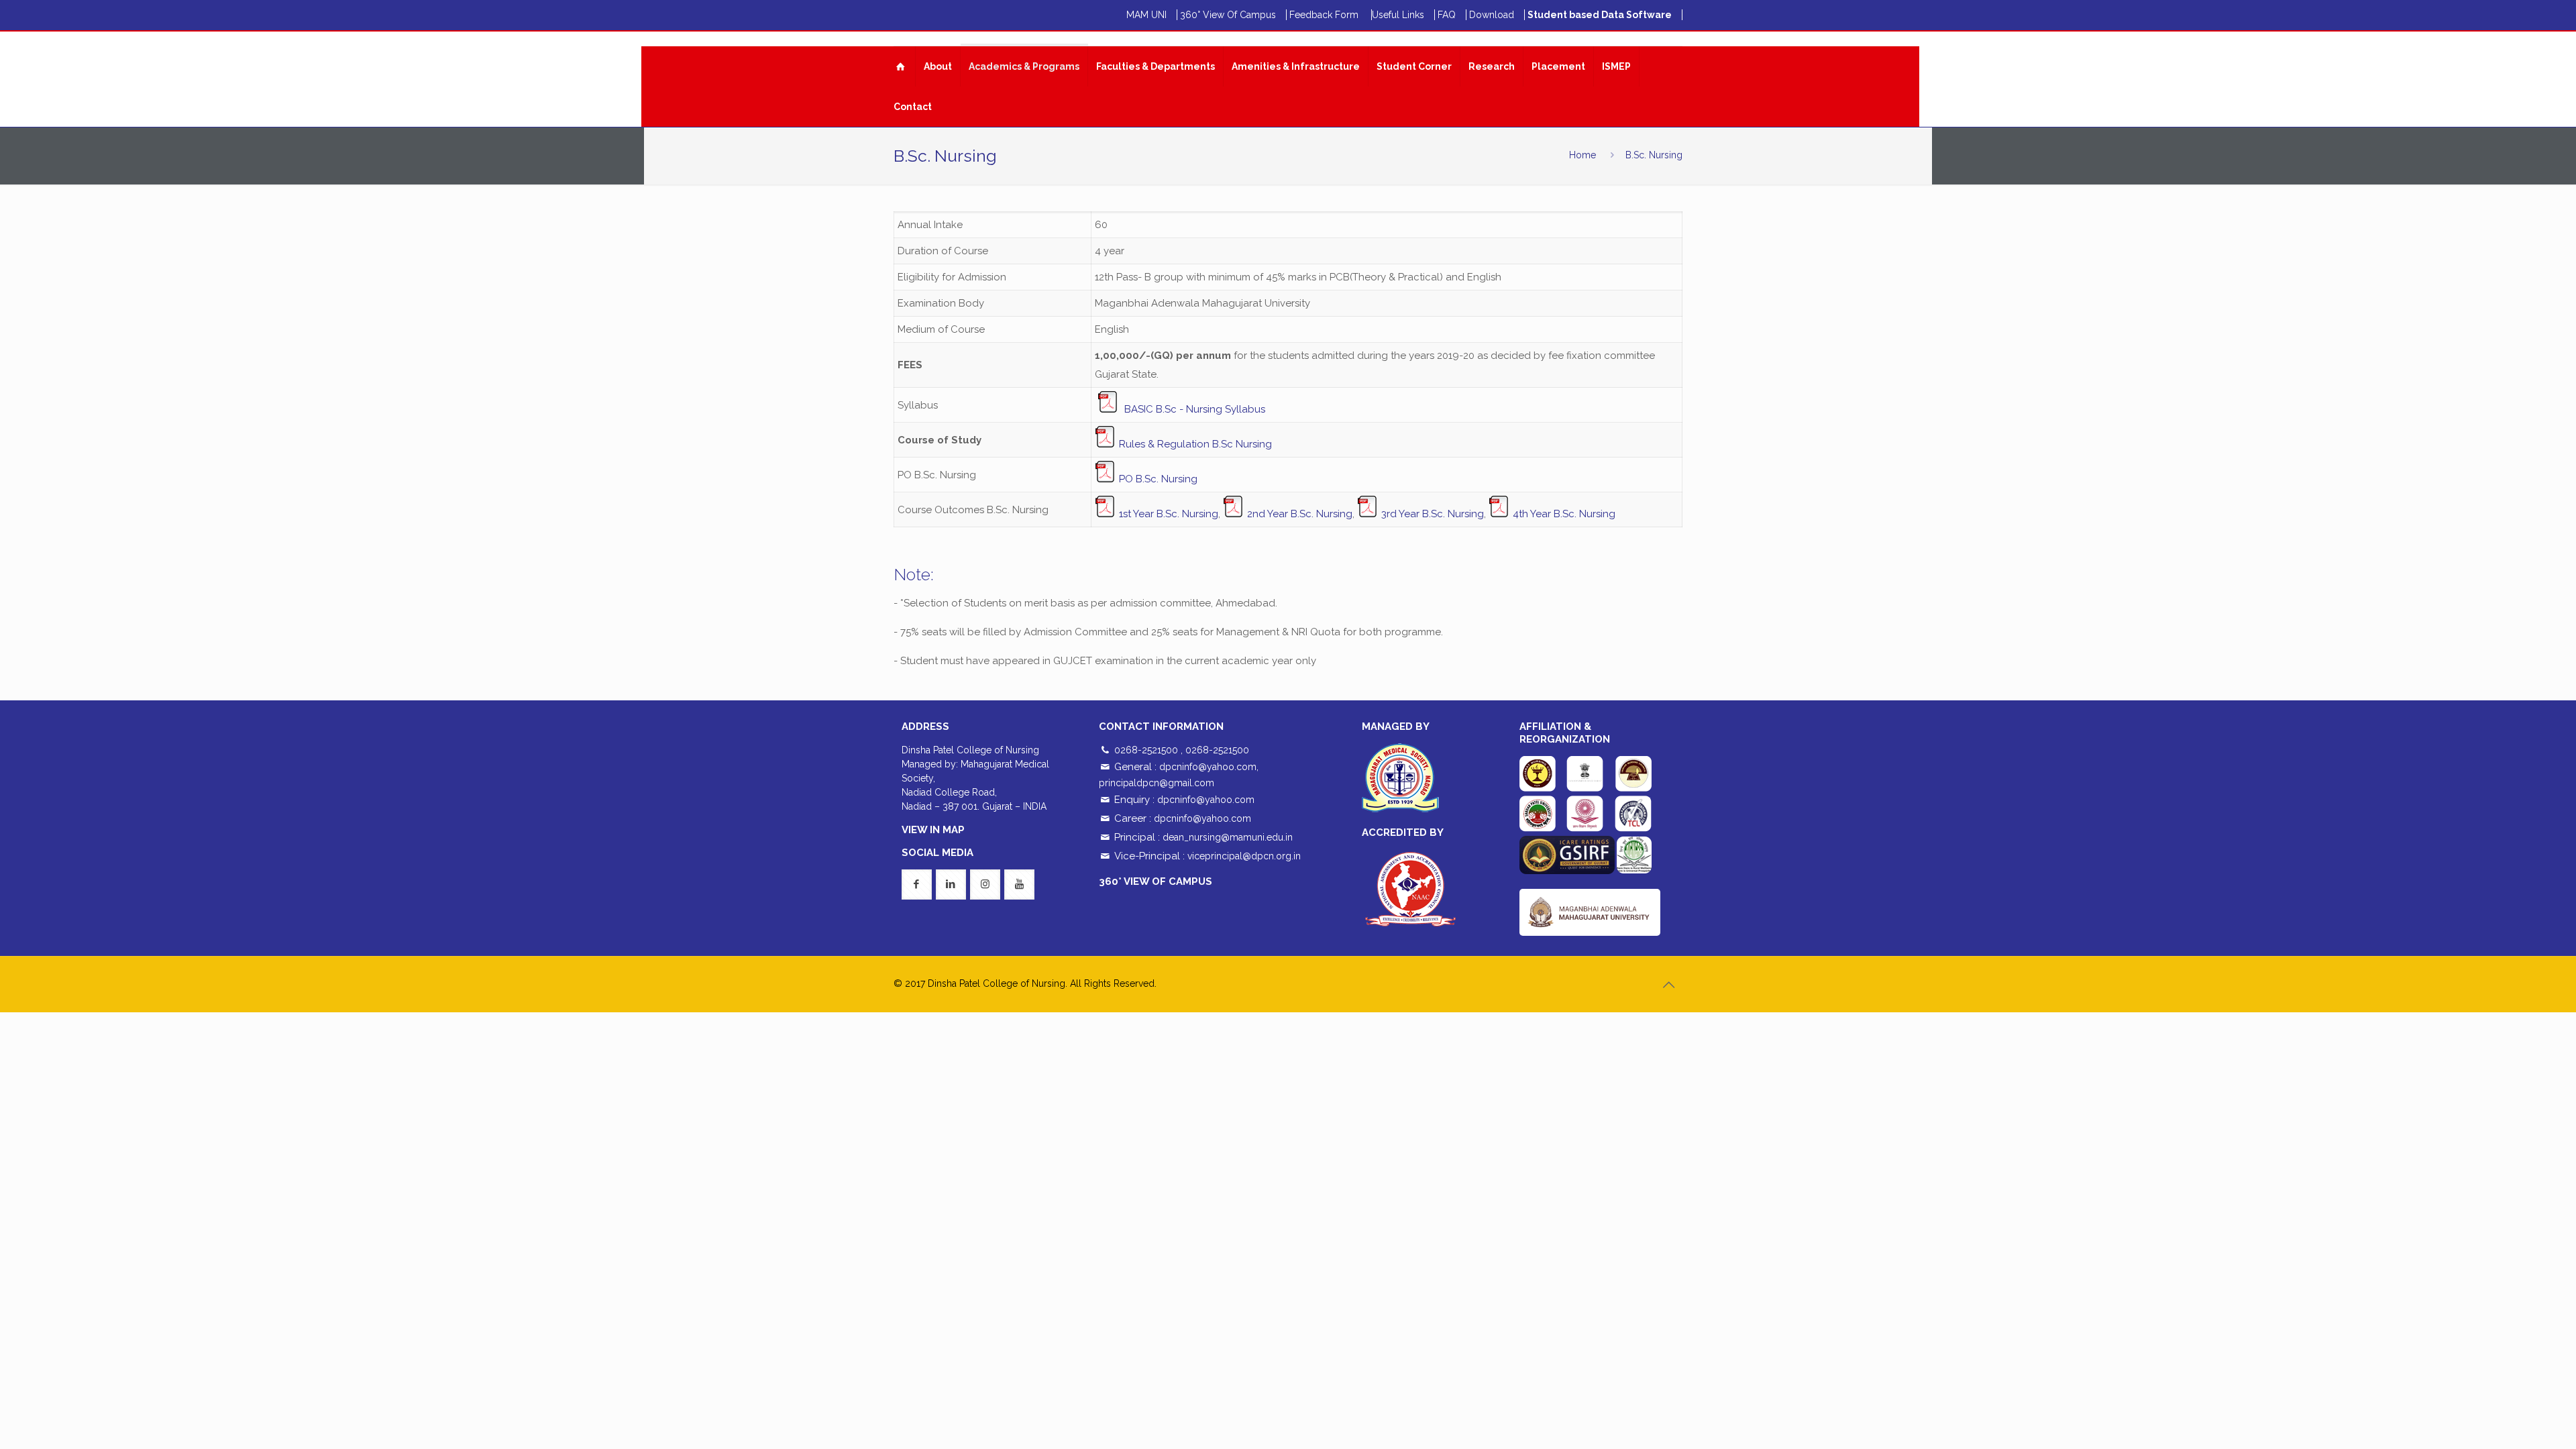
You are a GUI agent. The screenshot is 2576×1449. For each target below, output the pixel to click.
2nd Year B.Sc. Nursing (1298, 514)
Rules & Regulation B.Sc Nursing (1195, 444)
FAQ (1447, 15)
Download (1492, 15)
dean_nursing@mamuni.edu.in (1228, 837)
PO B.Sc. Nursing (1158, 479)
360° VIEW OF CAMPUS (1156, 881)
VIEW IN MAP (933, 830)
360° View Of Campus (1228, 15)
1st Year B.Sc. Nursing (1169, 514)
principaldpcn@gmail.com (1157, 783)
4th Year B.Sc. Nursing (1563, 514)
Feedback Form (1325, 15)
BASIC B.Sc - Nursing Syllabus (1195, 409)
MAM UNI (1146, 15)
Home (1582, 155)
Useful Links (1398, 15)
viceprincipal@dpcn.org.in (1244, 856)
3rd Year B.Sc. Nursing (1431, 514)
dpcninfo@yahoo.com (1208, 767)
